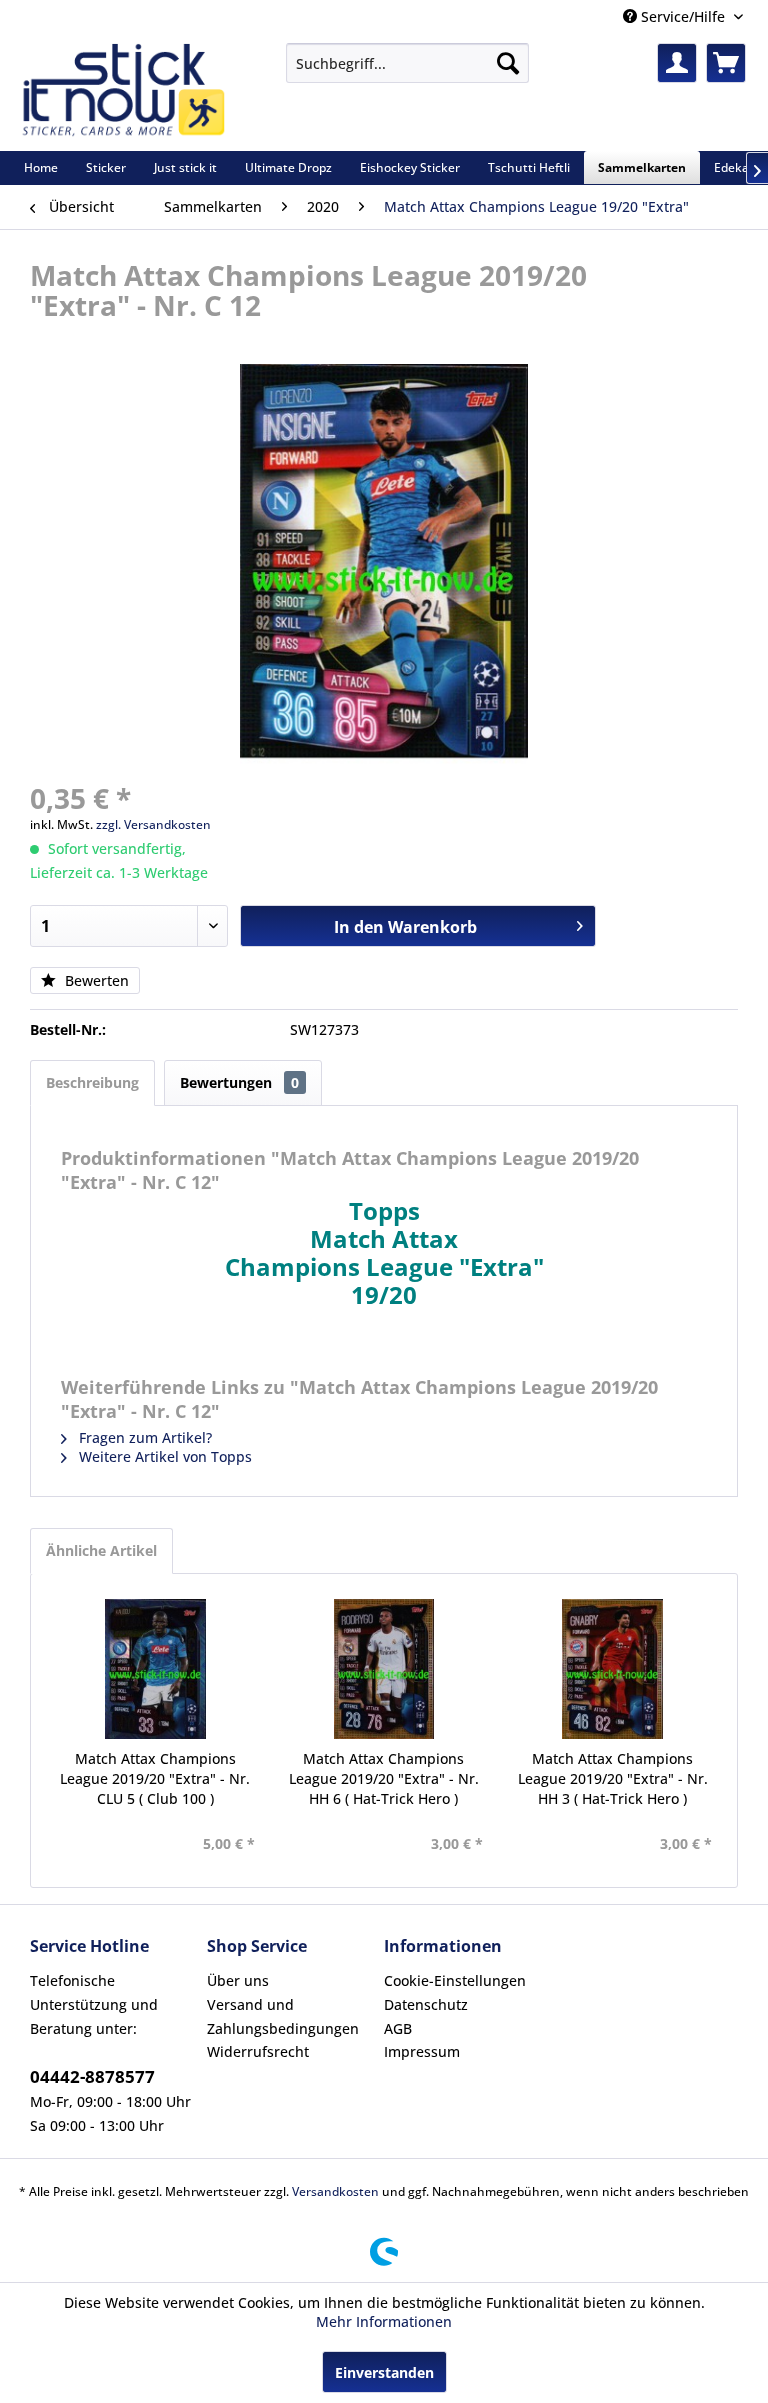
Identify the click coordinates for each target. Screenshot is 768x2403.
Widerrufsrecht (258, 2051)
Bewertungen (239, 1082)
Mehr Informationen (384, 2321)
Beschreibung (92, 1082)
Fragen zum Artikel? (143, 1437)
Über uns (238, 1980)
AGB (398, 2028)
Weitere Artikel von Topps (163, 1456)
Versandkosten (335, 2191)
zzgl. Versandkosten (153, 824)
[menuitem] (407, 63)
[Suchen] (508, 63)
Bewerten (95, 980)
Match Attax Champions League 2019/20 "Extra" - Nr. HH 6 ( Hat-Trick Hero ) (384, 1778)
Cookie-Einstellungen (455, 1980)
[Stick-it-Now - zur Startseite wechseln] (123, 92)
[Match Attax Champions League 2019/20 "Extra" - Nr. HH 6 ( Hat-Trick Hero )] (384, 1669)
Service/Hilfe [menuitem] (683, 16)
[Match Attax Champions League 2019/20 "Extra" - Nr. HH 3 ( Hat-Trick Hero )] (612, 1669)
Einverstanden (384, 2372)
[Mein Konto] (677, 63)
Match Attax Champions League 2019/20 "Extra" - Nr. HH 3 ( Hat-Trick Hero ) (613, 1778)
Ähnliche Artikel (101, 1550)
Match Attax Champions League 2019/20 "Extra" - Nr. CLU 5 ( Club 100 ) (155, 1778)
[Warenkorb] (726, 63)
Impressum (422, 2051)
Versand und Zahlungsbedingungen (283, 2016)
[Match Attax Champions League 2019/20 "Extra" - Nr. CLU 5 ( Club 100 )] (155, 1669)
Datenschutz (426, 2004)
